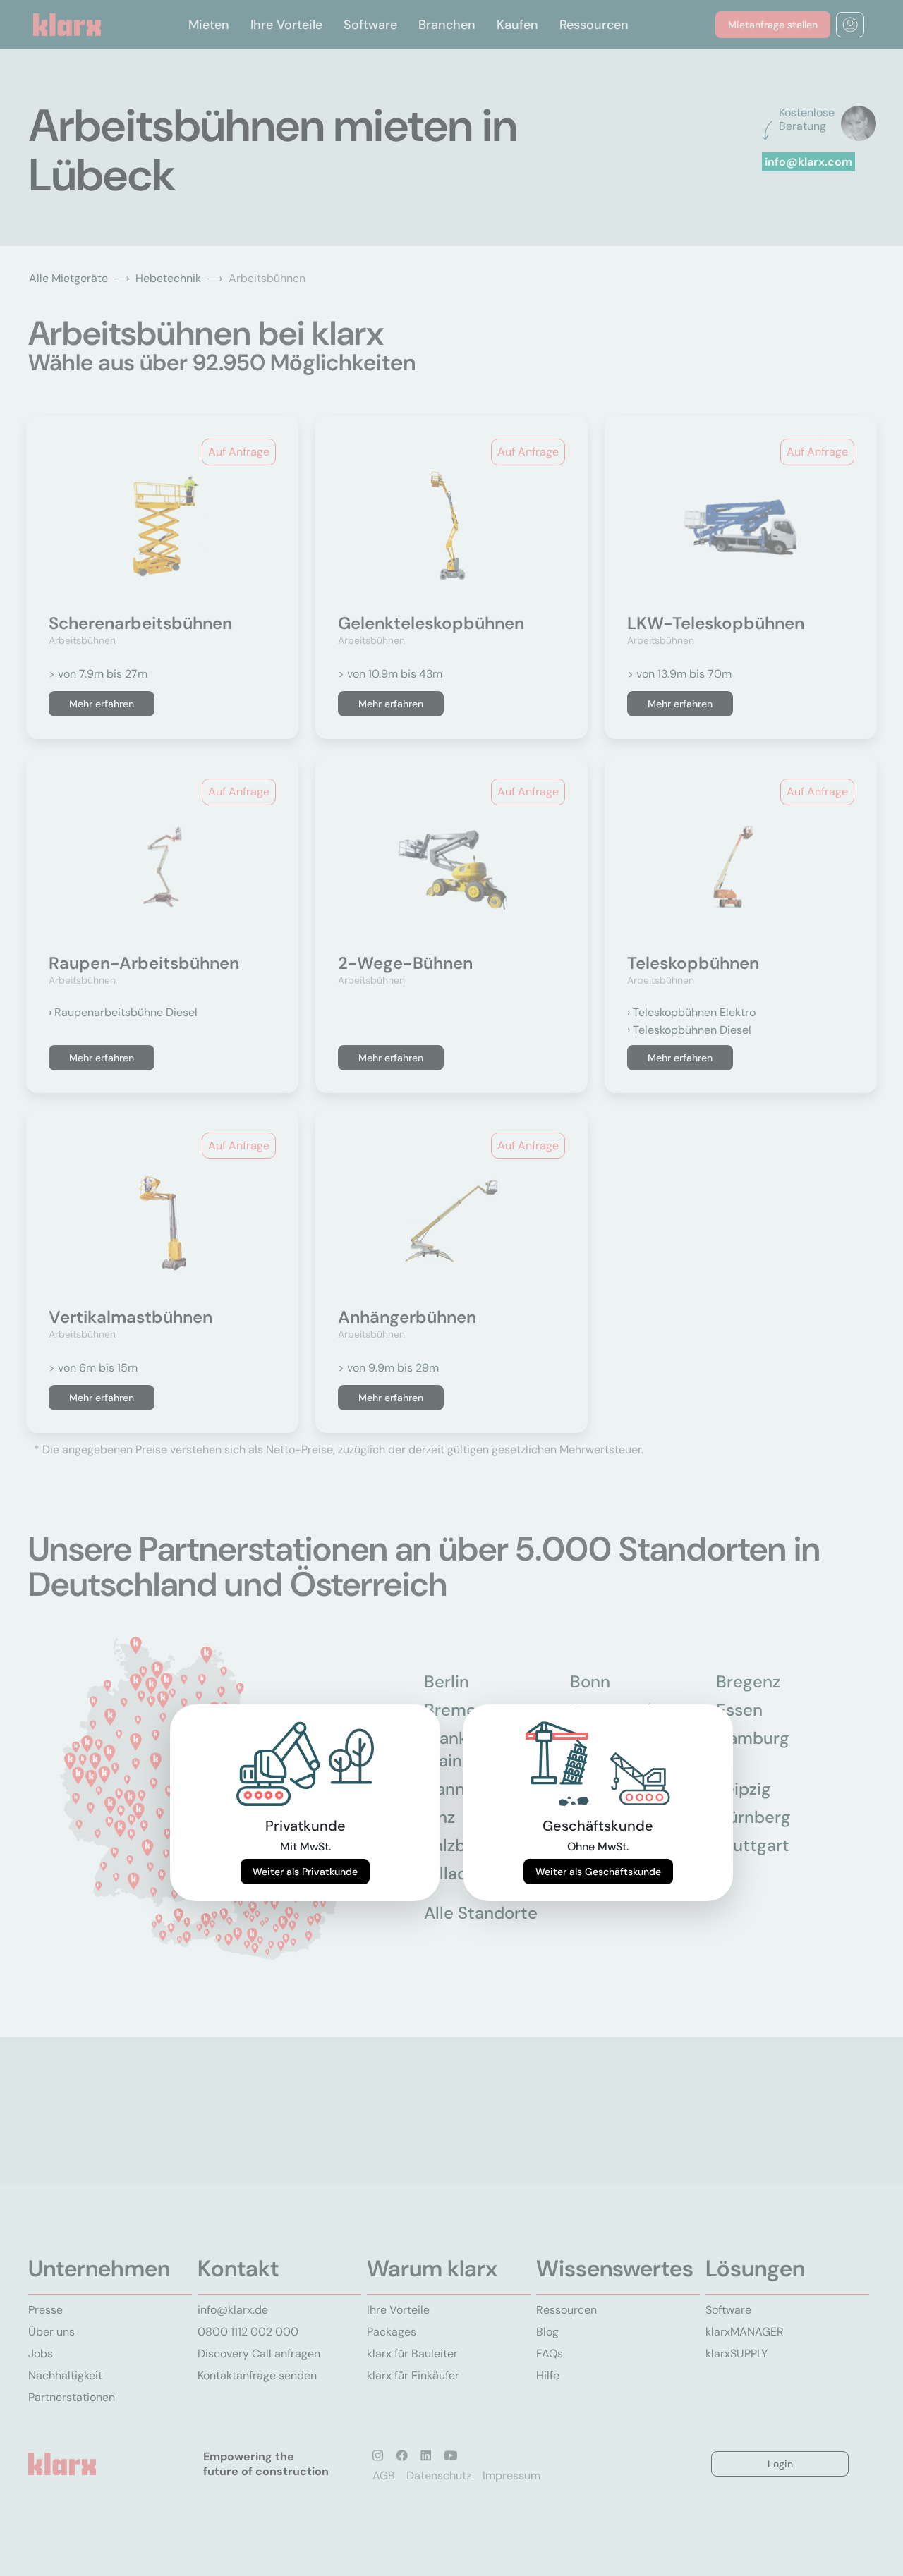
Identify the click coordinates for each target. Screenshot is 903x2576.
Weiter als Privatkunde (305, 1872)
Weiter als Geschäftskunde (598, 1872)
